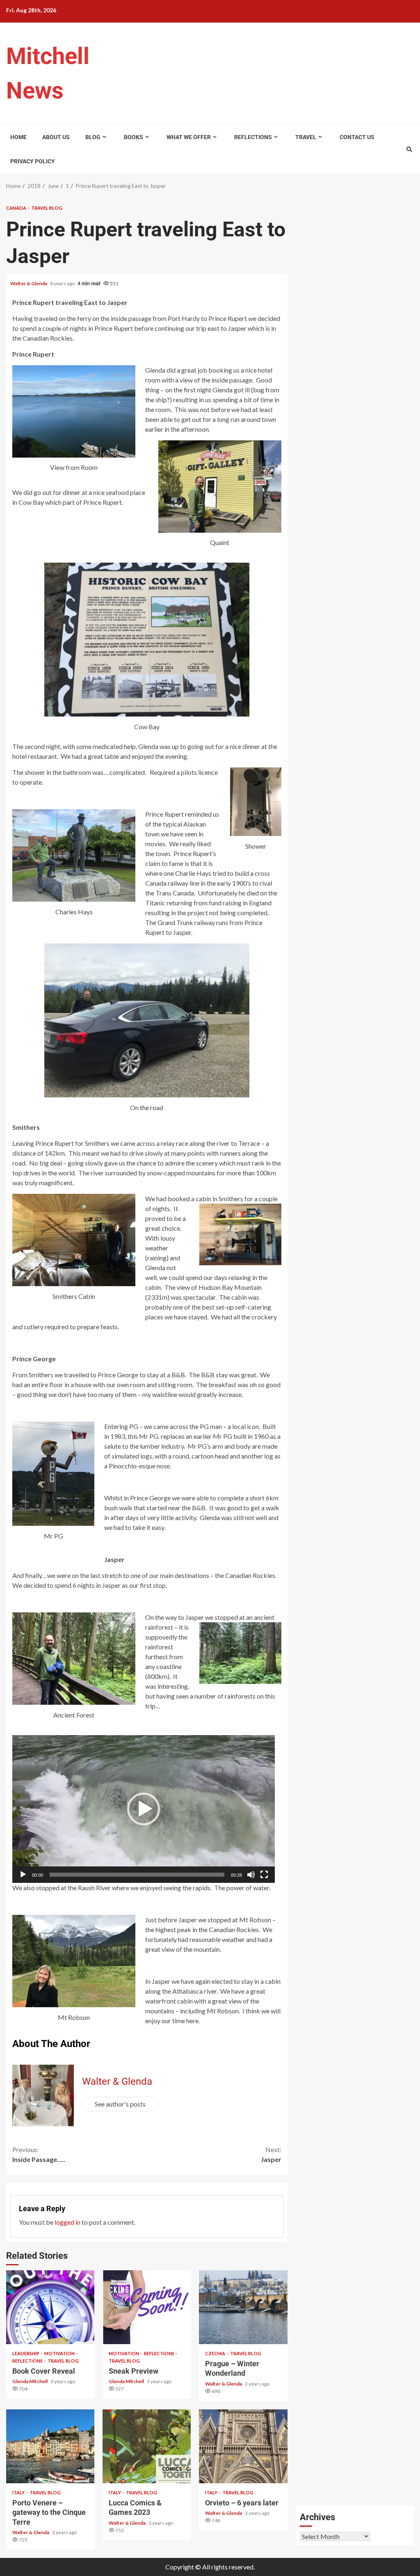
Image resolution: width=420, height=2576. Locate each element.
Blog (93, 137)
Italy (19, 2492)
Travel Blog (47, 208)
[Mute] (251, 1875)
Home (18, 137)
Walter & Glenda (29, 283)
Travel (306, 137)
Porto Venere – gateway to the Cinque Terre (50, 2446)
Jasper (271, 2154)
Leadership (26, 2353)
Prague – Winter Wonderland (243, 2307)
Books (134, 137)
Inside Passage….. (39, 2154)
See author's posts (120, 2104)
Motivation (60, 2353)
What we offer (189, 137)
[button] (144, 1809)
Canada (17, 208)
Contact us (357, 137)
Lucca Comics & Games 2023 (147, 2446)
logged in (67, 2222)
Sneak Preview (147, 2307)
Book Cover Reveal (50, 2307)
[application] (144, 1809)
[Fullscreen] (264, 1875)
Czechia (216, 2353)
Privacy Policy (33, 161)
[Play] (23, 1875)
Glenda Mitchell (30, 2381)
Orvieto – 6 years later (243, 2446)
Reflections (253, 137)
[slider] (137, 1875)
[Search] (409, 149)
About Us (56, 137)
